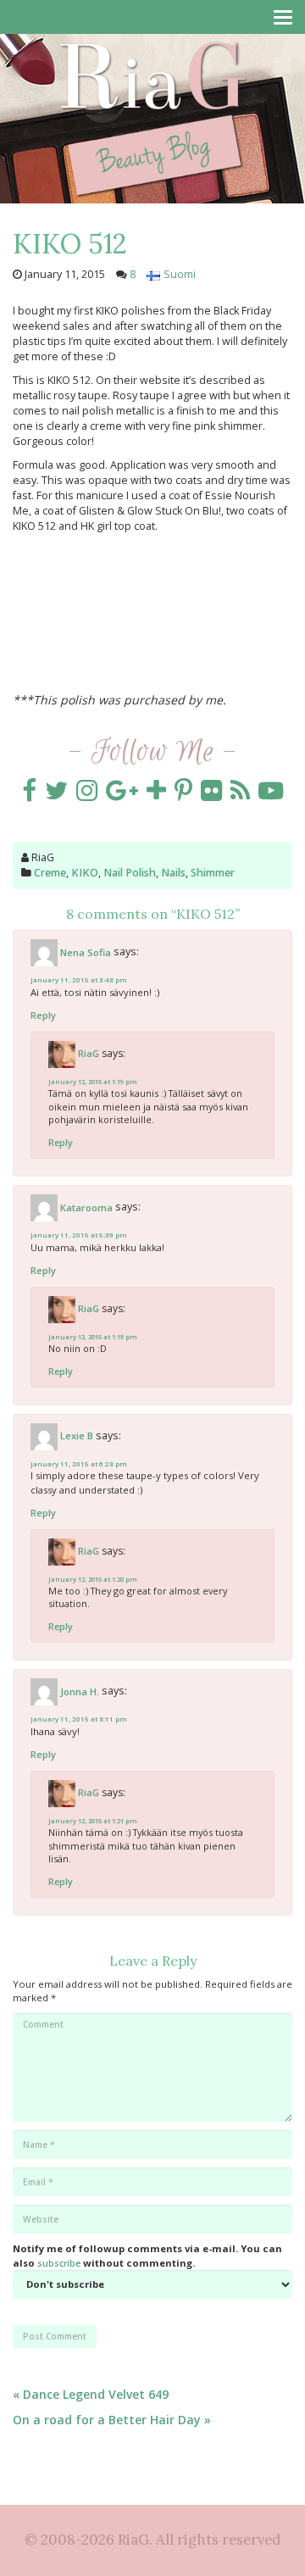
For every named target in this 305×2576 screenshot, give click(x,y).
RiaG (89, 1053)
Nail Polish (130, 873)
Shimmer (213, 873)
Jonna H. (80, 1691)
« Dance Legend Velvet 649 (91, 2394)
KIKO (85, 873)
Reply (43, 1015)
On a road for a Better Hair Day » (112, 2420)
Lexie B (77, 1435)
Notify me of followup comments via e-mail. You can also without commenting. (147, 2255)
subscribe (59, 2263)
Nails (173, 873)
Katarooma (86, 1207)
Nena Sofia (86, 952)
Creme (50, 873)
